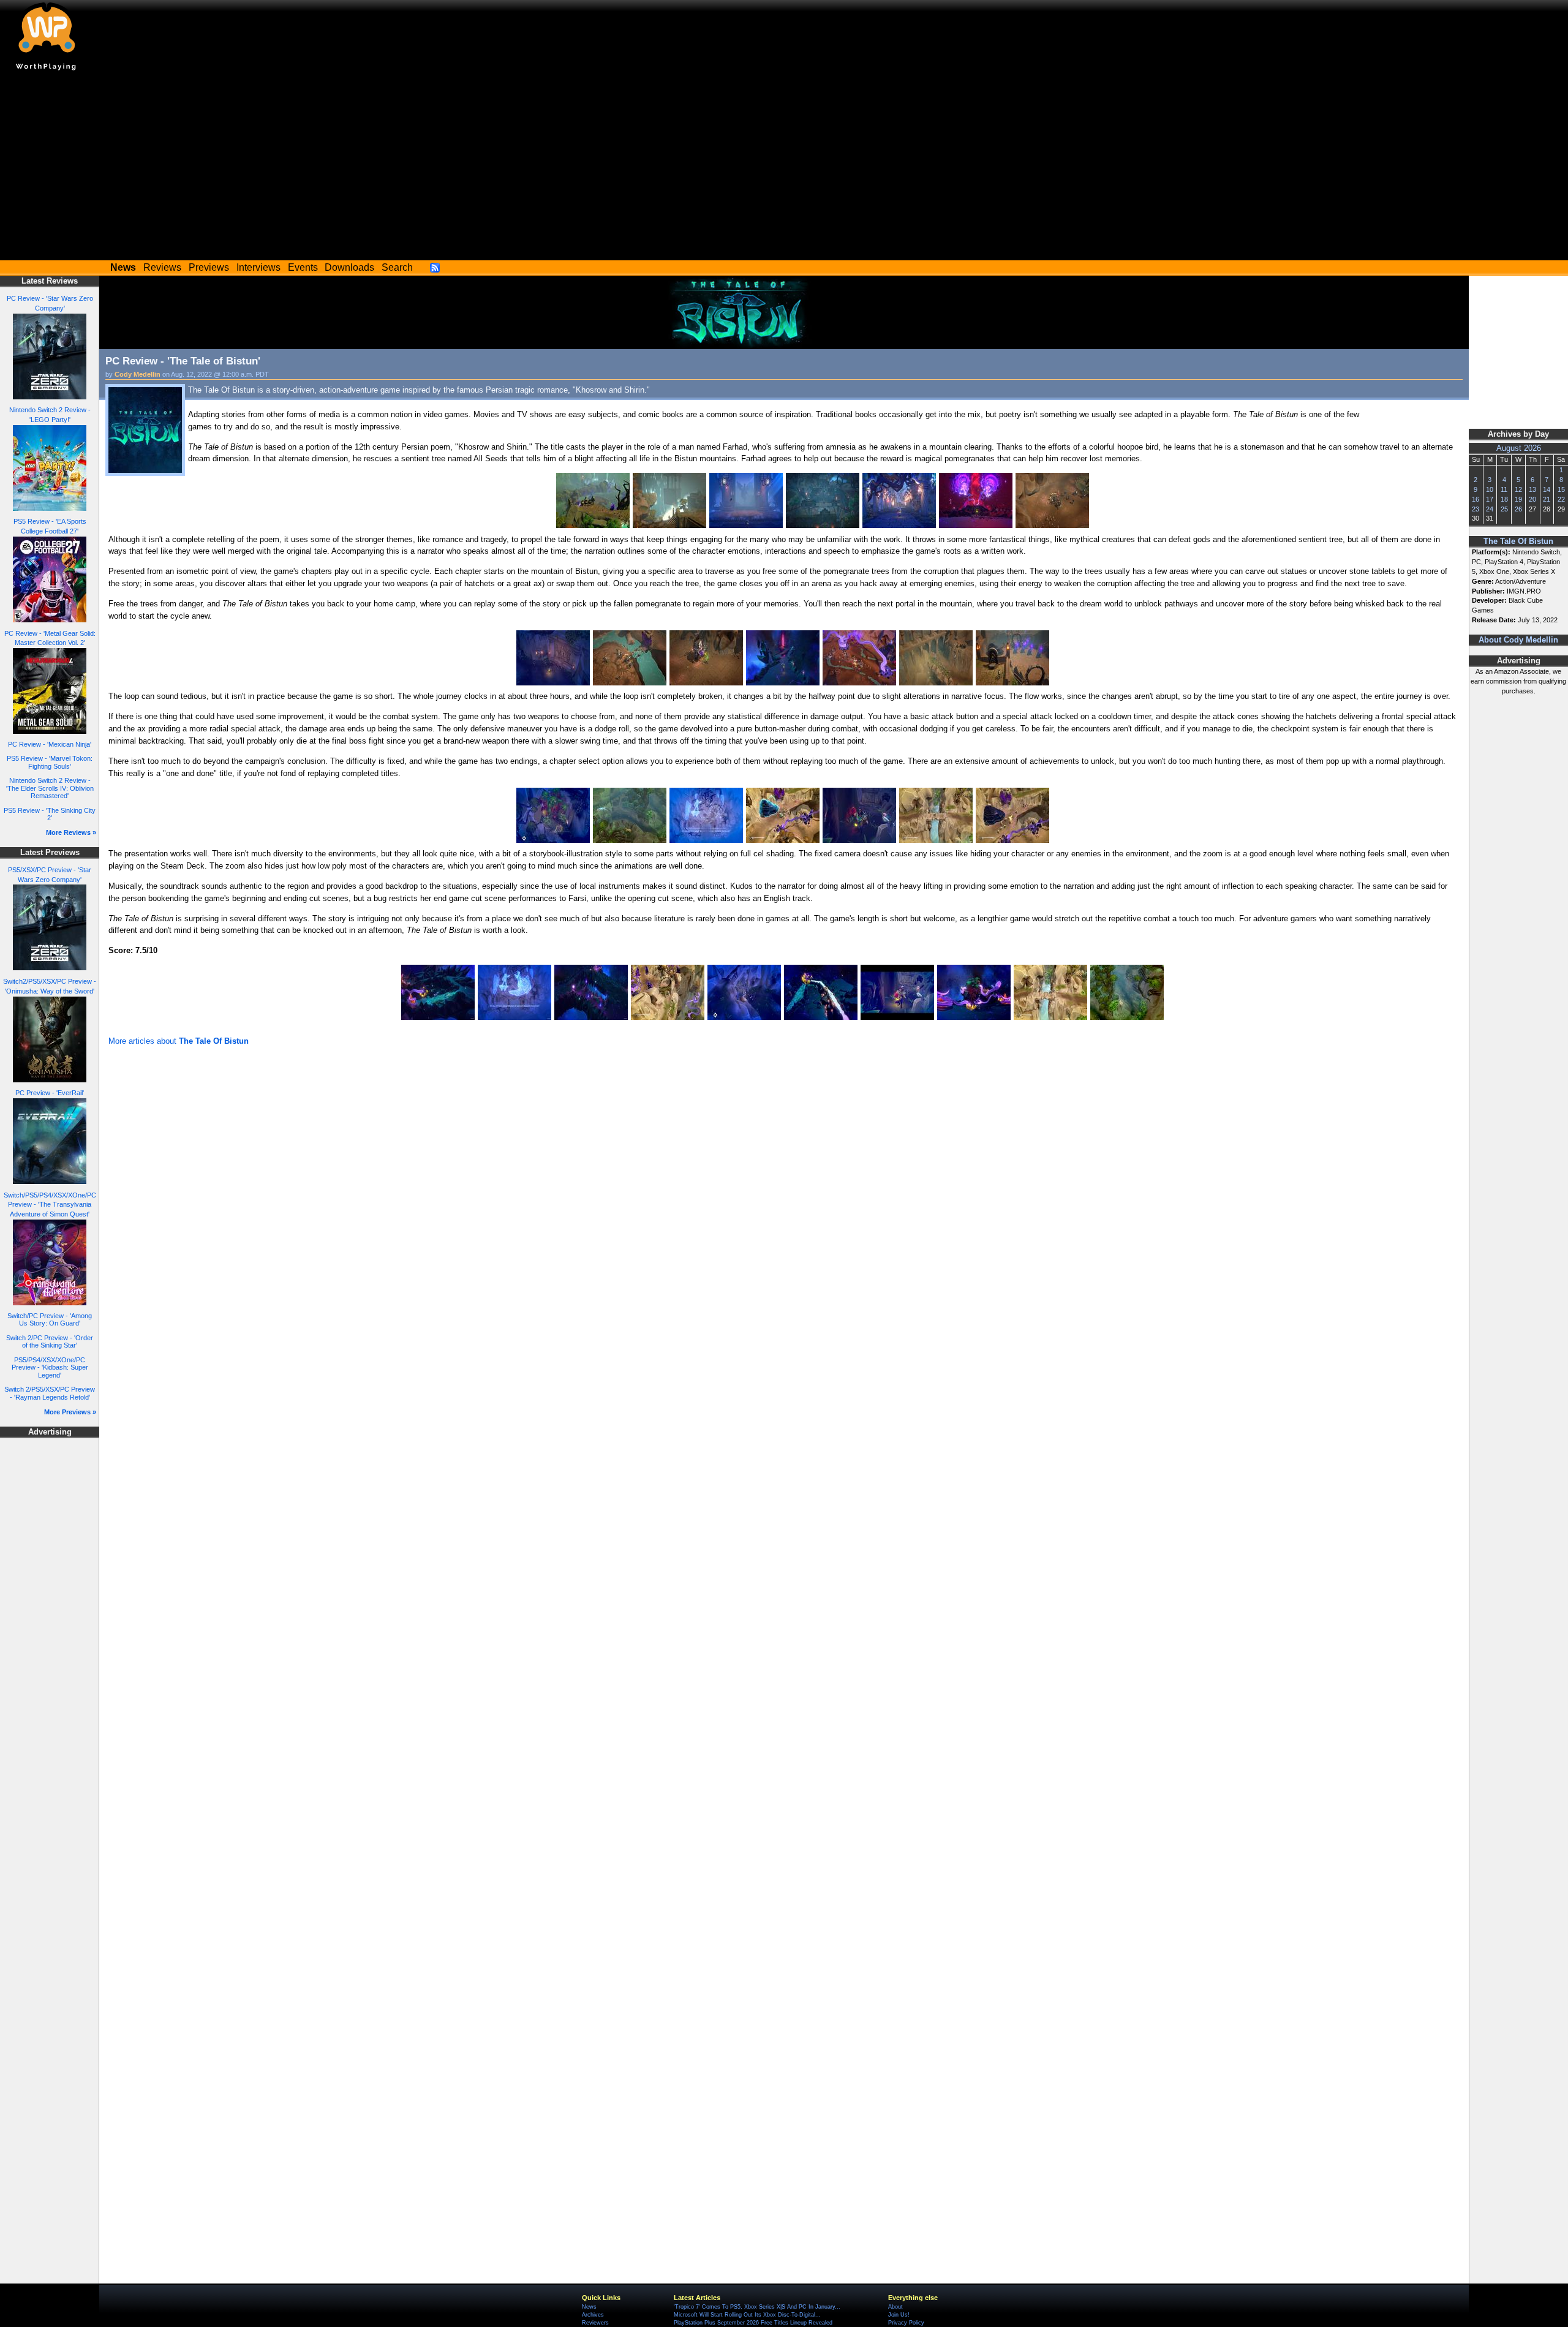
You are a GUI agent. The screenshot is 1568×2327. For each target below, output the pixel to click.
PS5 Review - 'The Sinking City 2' (50, 814)
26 (1518, 509)
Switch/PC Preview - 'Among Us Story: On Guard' (50, 1320)
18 (1504, 499)
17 (1490, 499)
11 (1504, 489)
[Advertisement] (784, 168)
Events (303, 267)
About (895, 2307)
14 (1547, 489)
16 (1476, 499)
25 (1504, 509)
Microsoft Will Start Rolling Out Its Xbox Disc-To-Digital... (747, 2315)
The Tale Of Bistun (1518, 541)
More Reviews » (71, 832)
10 (1490, 489)
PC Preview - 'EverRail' (50, 1093)
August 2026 (1519, 448)
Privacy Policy (906, 2323)
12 (1518, 489)
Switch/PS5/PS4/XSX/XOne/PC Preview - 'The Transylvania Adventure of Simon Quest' (50, 1205)
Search (397, 267)
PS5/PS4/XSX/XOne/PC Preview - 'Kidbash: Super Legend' (50, 1367)
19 (1518, 499)
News (589, 2307)
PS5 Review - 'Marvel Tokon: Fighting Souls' (50, 762)
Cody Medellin (138, 374)
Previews (209, 267)
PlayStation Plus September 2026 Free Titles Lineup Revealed (753, 2323)
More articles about (179, 1041)
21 (1547, 499)
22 (1561, 499)
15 (1561, 489)
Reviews (162, 267)
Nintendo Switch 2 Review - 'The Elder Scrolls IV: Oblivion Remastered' (50, 788)
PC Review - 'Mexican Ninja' (50, 744)
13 (1532, 489)
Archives (593, 2315)
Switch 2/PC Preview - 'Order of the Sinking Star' (50, 1342)
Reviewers (595, 2323)
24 (1490, 509)
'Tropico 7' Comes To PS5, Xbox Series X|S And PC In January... (757, 2307)
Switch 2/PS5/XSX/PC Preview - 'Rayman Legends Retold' (50, 1393)
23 (1476, 509)
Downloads (349, 267)
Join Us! (899, 2315)
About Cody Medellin (1518, 640)
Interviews (258, 267)
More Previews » (70, 1412)
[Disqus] (784, 1213)
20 (1532, 499)
